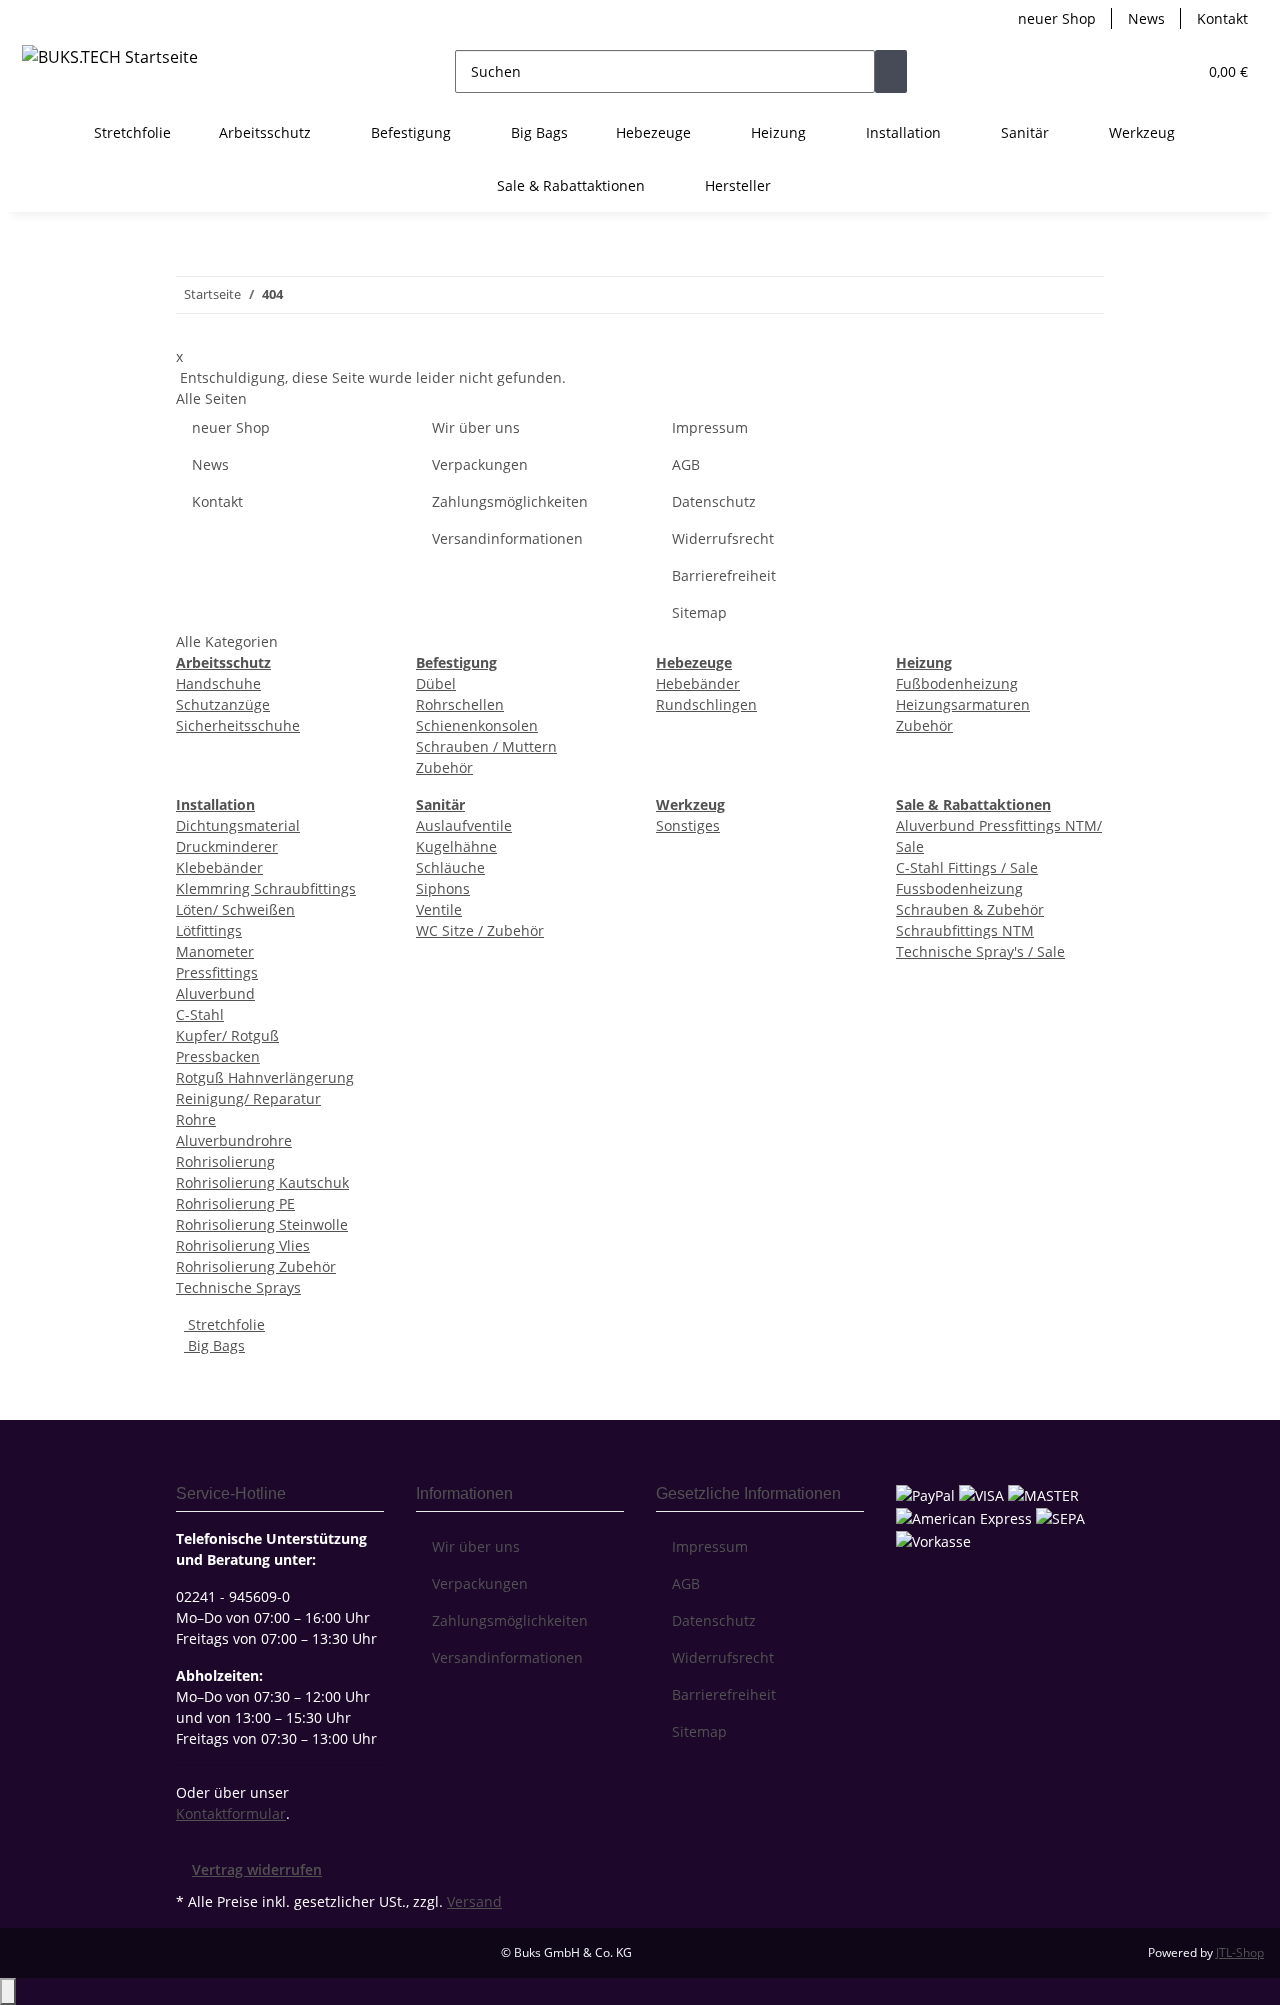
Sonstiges (688, 825)
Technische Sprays (238, 1287)
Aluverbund (215, 993)
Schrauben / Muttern (486, 746)
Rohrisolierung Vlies (243, 1245)
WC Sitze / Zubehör (480, 930)
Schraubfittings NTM (965, 930)
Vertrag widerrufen (257, 1869)
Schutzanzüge (223, 704)
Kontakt (1222, 18)
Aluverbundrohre (234, 1140)
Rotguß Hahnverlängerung (265, 1077)
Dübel (436, 683)
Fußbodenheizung (957, 683)
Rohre (196, 1119)
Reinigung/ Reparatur (248, 1098)
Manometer (215, 951)
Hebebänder (698, 683)
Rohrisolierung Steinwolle (262, 1224)
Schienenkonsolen (477, 725)
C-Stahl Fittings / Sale (967, 867)
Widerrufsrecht (723, 538)
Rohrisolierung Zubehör (256, 1266)
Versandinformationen (507, 538)
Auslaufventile (464, 825)
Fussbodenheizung (959, 888)
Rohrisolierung (225, 1161)
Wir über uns (476, 427)
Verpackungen (480, 464)
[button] (1141, 71)
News (1146, 18)
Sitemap (699, 612)
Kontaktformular (231, 1813)
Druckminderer (227, 846)
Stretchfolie (224, 1324)
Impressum (710, 427)
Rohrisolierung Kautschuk (262, 1182)
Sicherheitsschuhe (238, 725)
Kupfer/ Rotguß (227, 1035)
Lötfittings (209, 930)
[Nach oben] (8, 1991)
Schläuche (450, 867)
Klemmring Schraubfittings (266, 888)
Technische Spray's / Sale (980, 951)
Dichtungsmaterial (238, 825)
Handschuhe (218, 683)
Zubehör (444, 767)
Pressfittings (217, 972)
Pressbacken (218, 1056)
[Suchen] (891, 71)
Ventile (439, 909)
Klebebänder (219, 867)
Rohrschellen (460, 704)
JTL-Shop (1240, 1952)
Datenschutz (714, 501)
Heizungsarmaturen (963, 704)
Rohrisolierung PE (235, 1203)
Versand (474, 1901)
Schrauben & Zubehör (970, 909)
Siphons (443, 888)
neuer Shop (1057, 18)
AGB (686, 464)
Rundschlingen (706, 704)
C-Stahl (200, 1014)
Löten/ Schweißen (235, 909)
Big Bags (214, 1345)
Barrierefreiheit (724, 575)
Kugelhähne (456, 846)
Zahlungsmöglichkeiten (510, 501)
